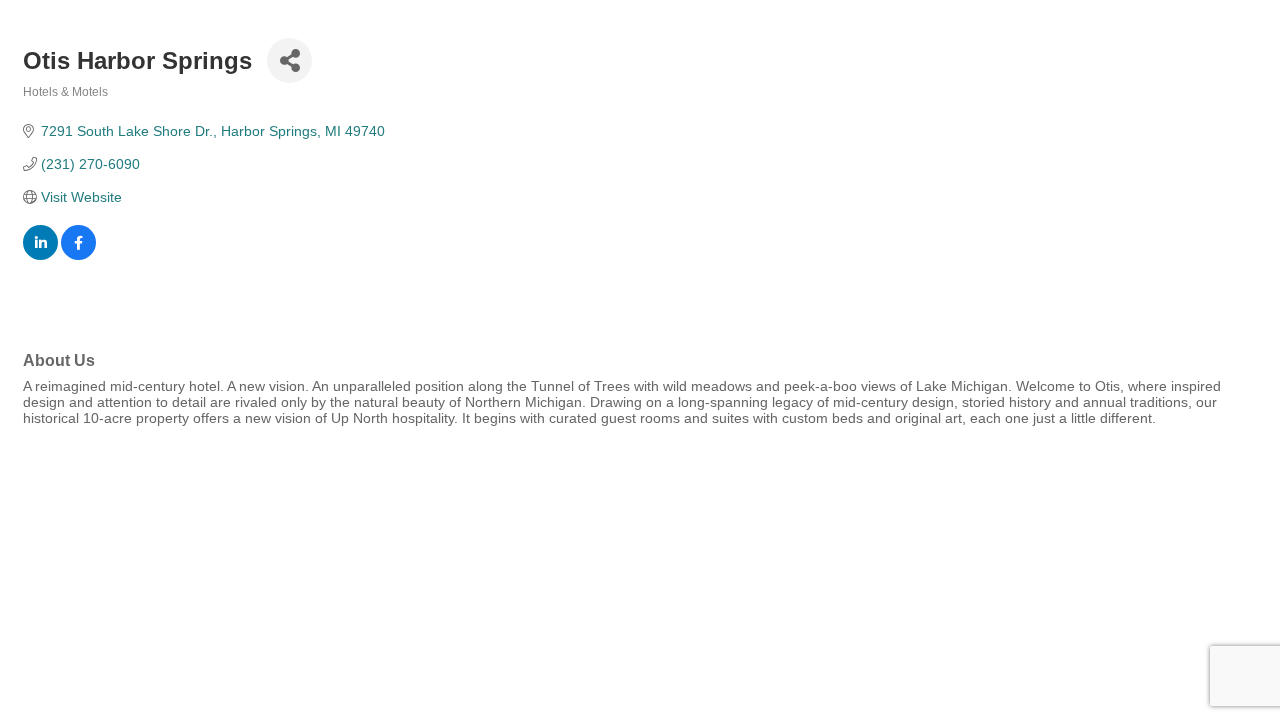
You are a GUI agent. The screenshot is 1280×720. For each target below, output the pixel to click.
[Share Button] (289, 60)
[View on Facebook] (78, 255)
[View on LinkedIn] (40, 255)
